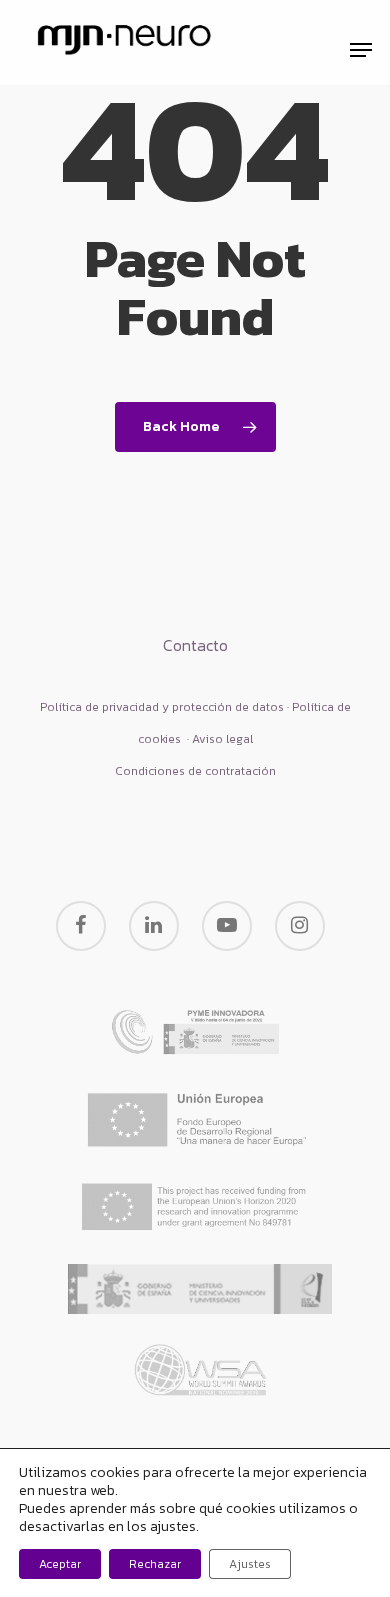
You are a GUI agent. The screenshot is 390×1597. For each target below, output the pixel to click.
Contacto (195, 645)
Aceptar (60, 1564)
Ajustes (250, 1564)
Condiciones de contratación (195, 771)
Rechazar (155, 1564)
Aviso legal (222, 739)
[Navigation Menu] (361, 50)
